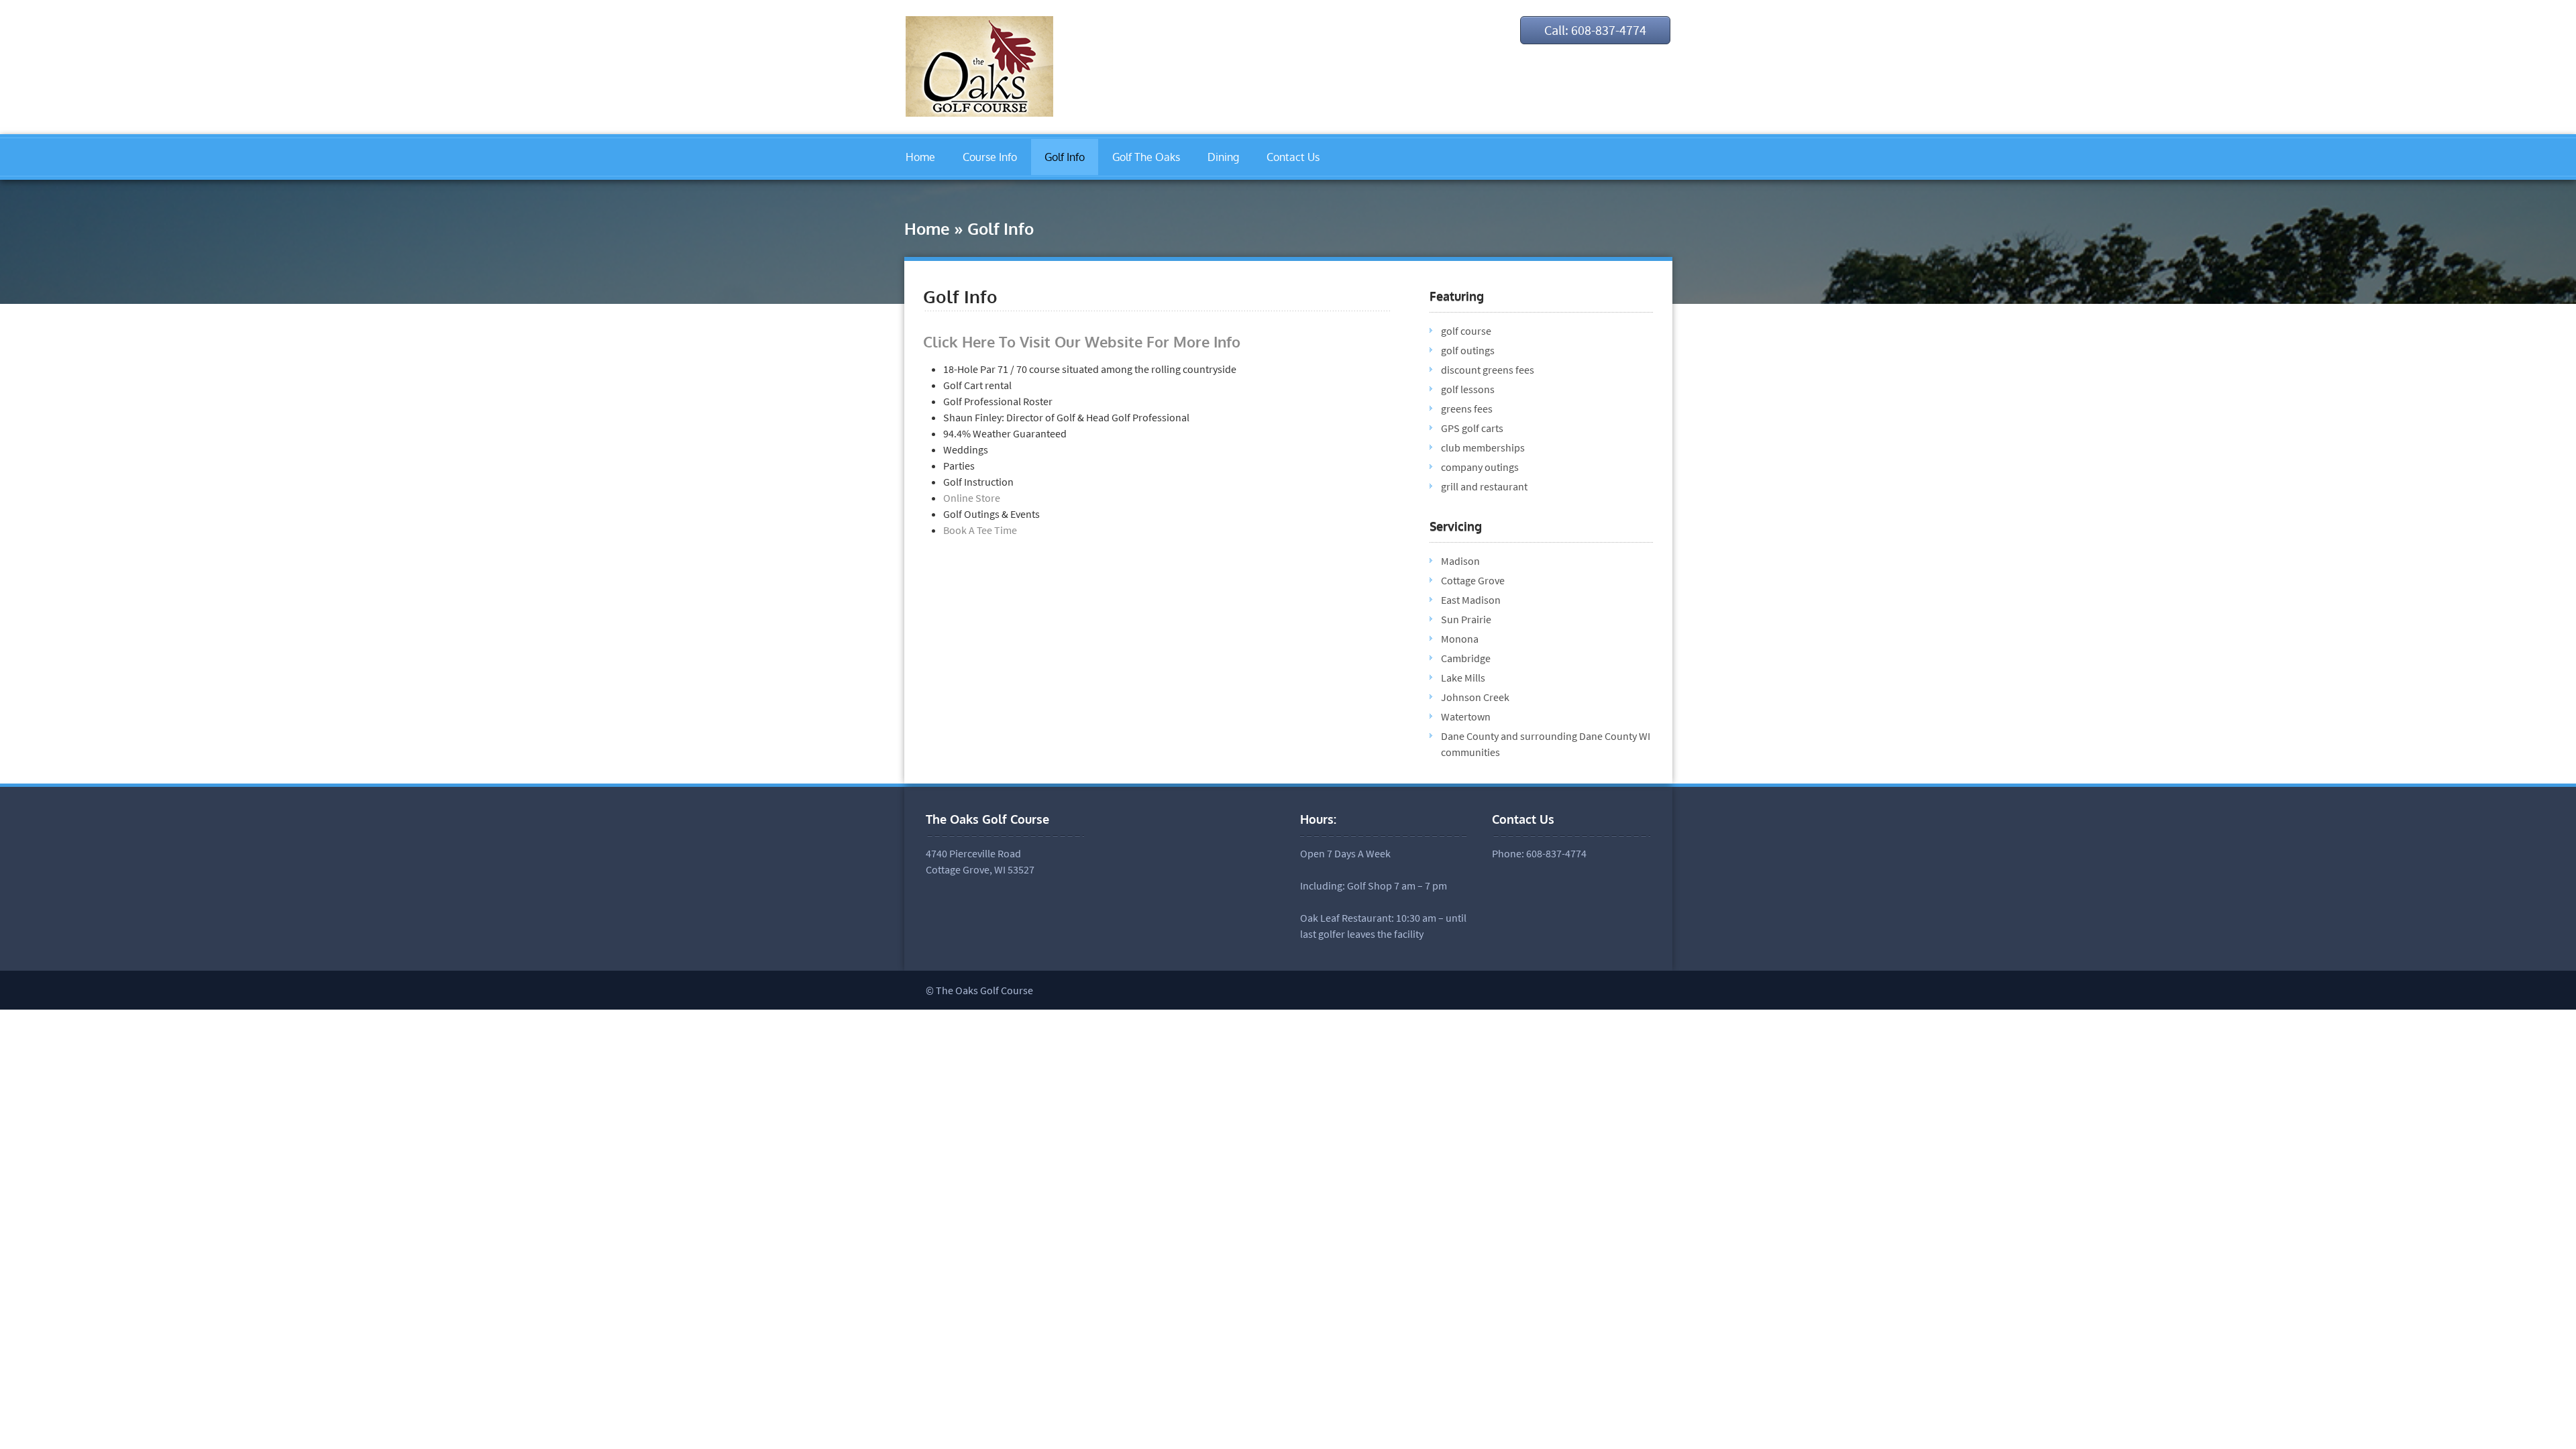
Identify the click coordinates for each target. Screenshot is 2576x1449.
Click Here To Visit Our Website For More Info (1082, 341)
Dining (1223, 157)
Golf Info (1065, 157)
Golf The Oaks (1146, 157)
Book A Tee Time (980, 530)
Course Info (990, 157)
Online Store (972, 498)
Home (920, 157)
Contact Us (1293, 157)
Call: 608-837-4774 (1595, 30)
